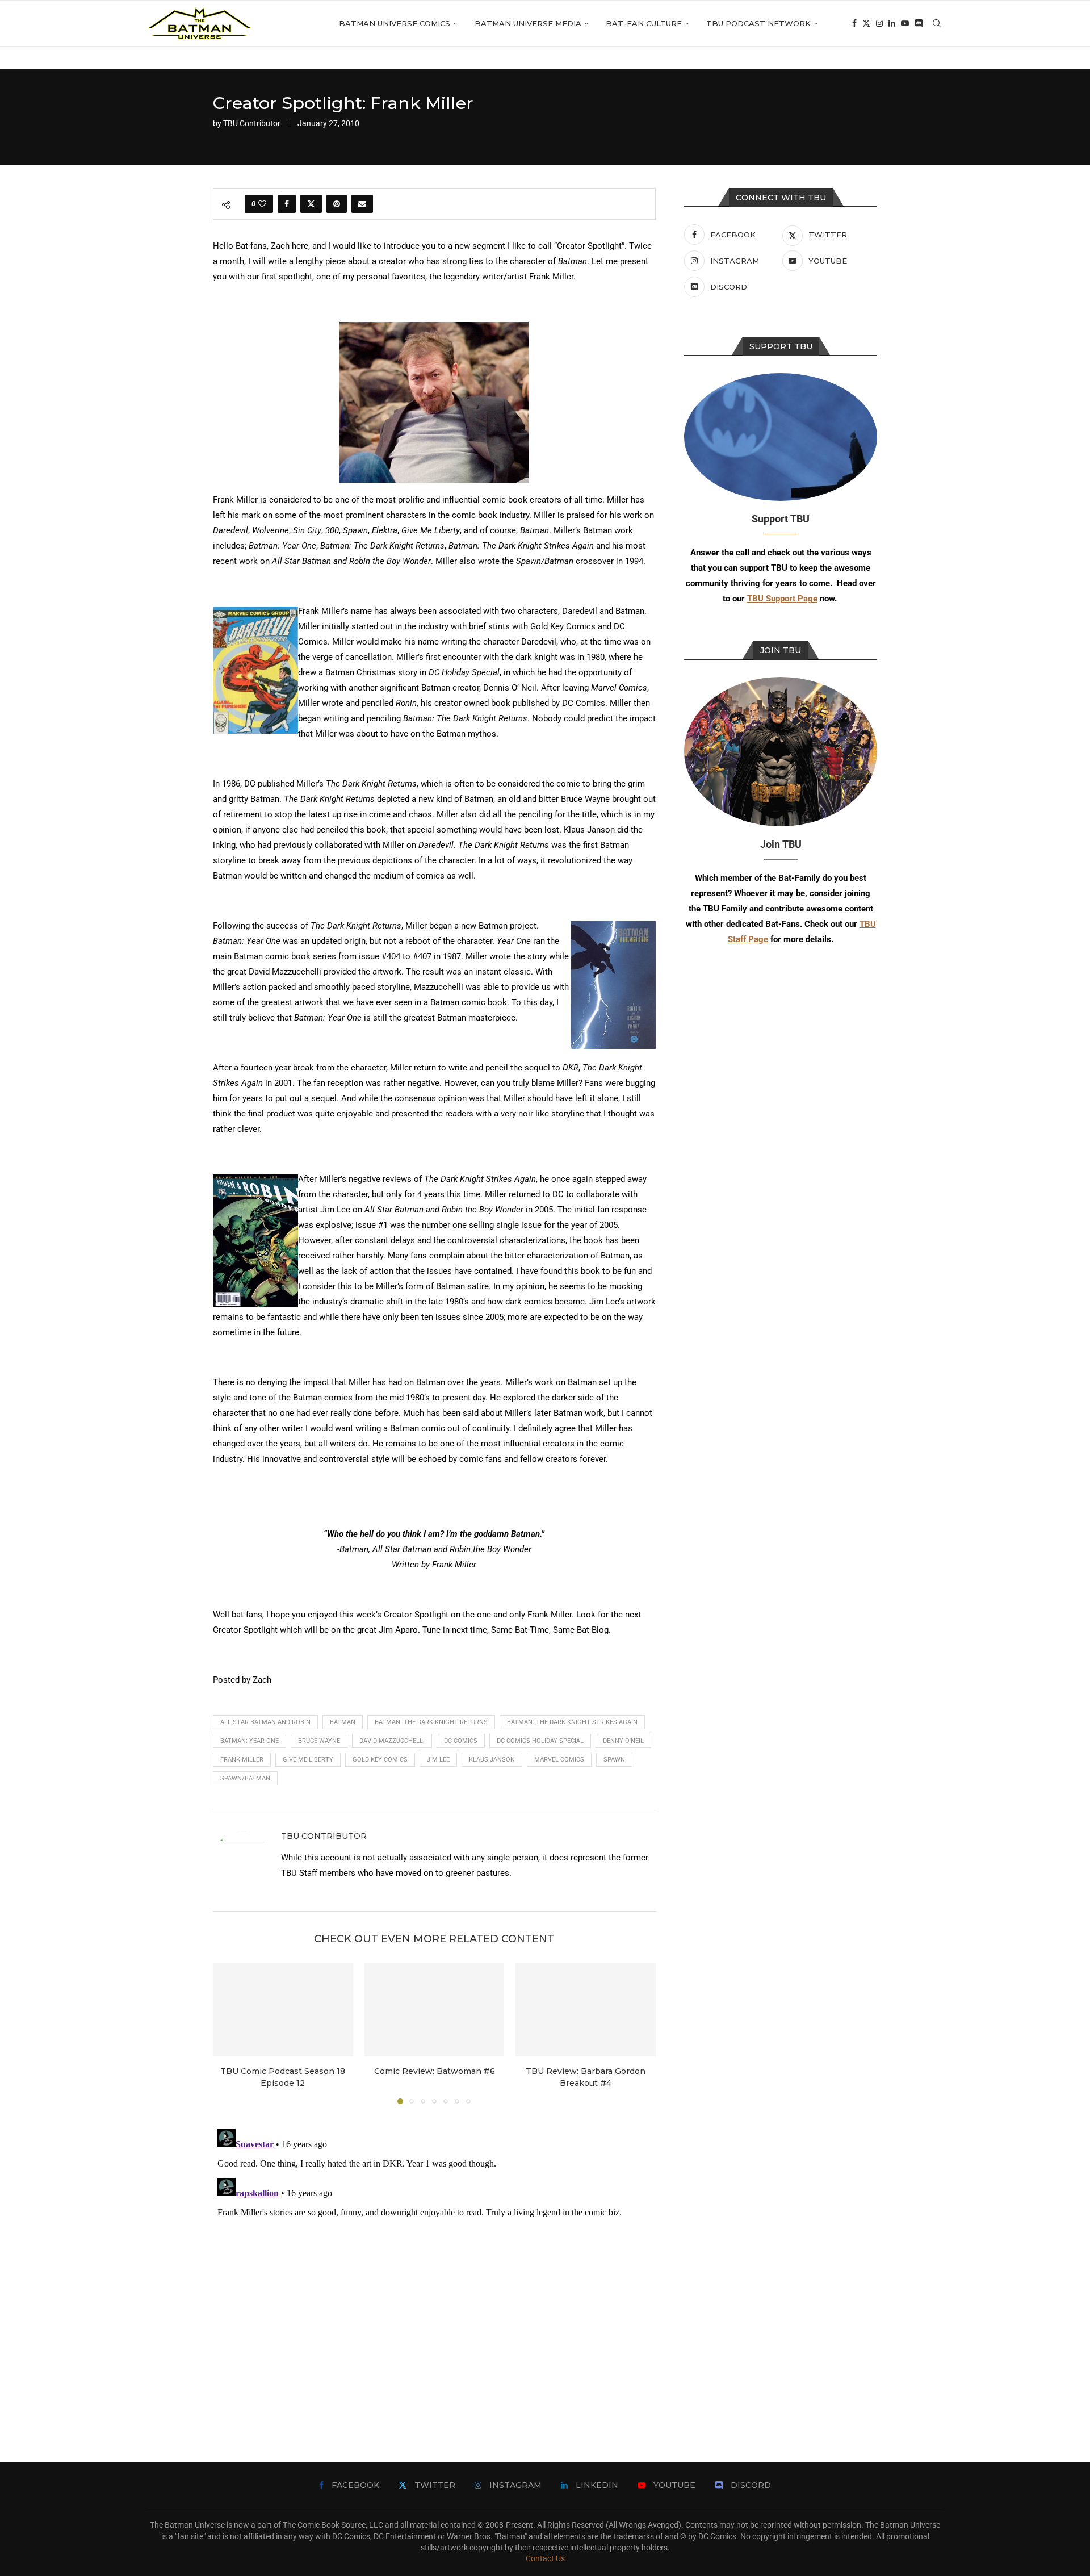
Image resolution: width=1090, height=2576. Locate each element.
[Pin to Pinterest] (337, 204)
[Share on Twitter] (311, 204)
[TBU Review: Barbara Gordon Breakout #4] (586, 2009)
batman (343, 1722)
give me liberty (308, 1760)
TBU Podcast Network (758, 23)
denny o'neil (623, 1741)
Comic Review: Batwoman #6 (434, 2072)
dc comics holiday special (540, 1741)
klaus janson (492, 1760)
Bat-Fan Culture (644, 23)
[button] (228, 2033)
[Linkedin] (892, 23)
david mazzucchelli (392, 1741)
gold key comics (380, 1760)
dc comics (461, 1741)
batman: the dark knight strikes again (572, 1722)
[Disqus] (434, 2266)
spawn (614, 1760)
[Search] (937, 23)
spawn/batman (245, 1778)
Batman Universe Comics (395, 23)
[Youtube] (905, 23)
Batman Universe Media (528, 23)
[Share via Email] (362, 204)
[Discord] (919, 23)
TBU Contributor (252, 123)
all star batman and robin (265, 1722)
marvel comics (559, 1760)
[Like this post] (262, 204)
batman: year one (250, 1741)
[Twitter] (866, 23)
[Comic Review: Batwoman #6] (435, 2009)
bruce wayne (319, 1741)
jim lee (438, 1760)
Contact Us (545, 2558)
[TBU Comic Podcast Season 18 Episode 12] (283, 2009)
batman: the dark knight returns (431, 1722)
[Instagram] (879, 23)
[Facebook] (854, 23)
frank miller (242, 1760)
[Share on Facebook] (287, 204)
